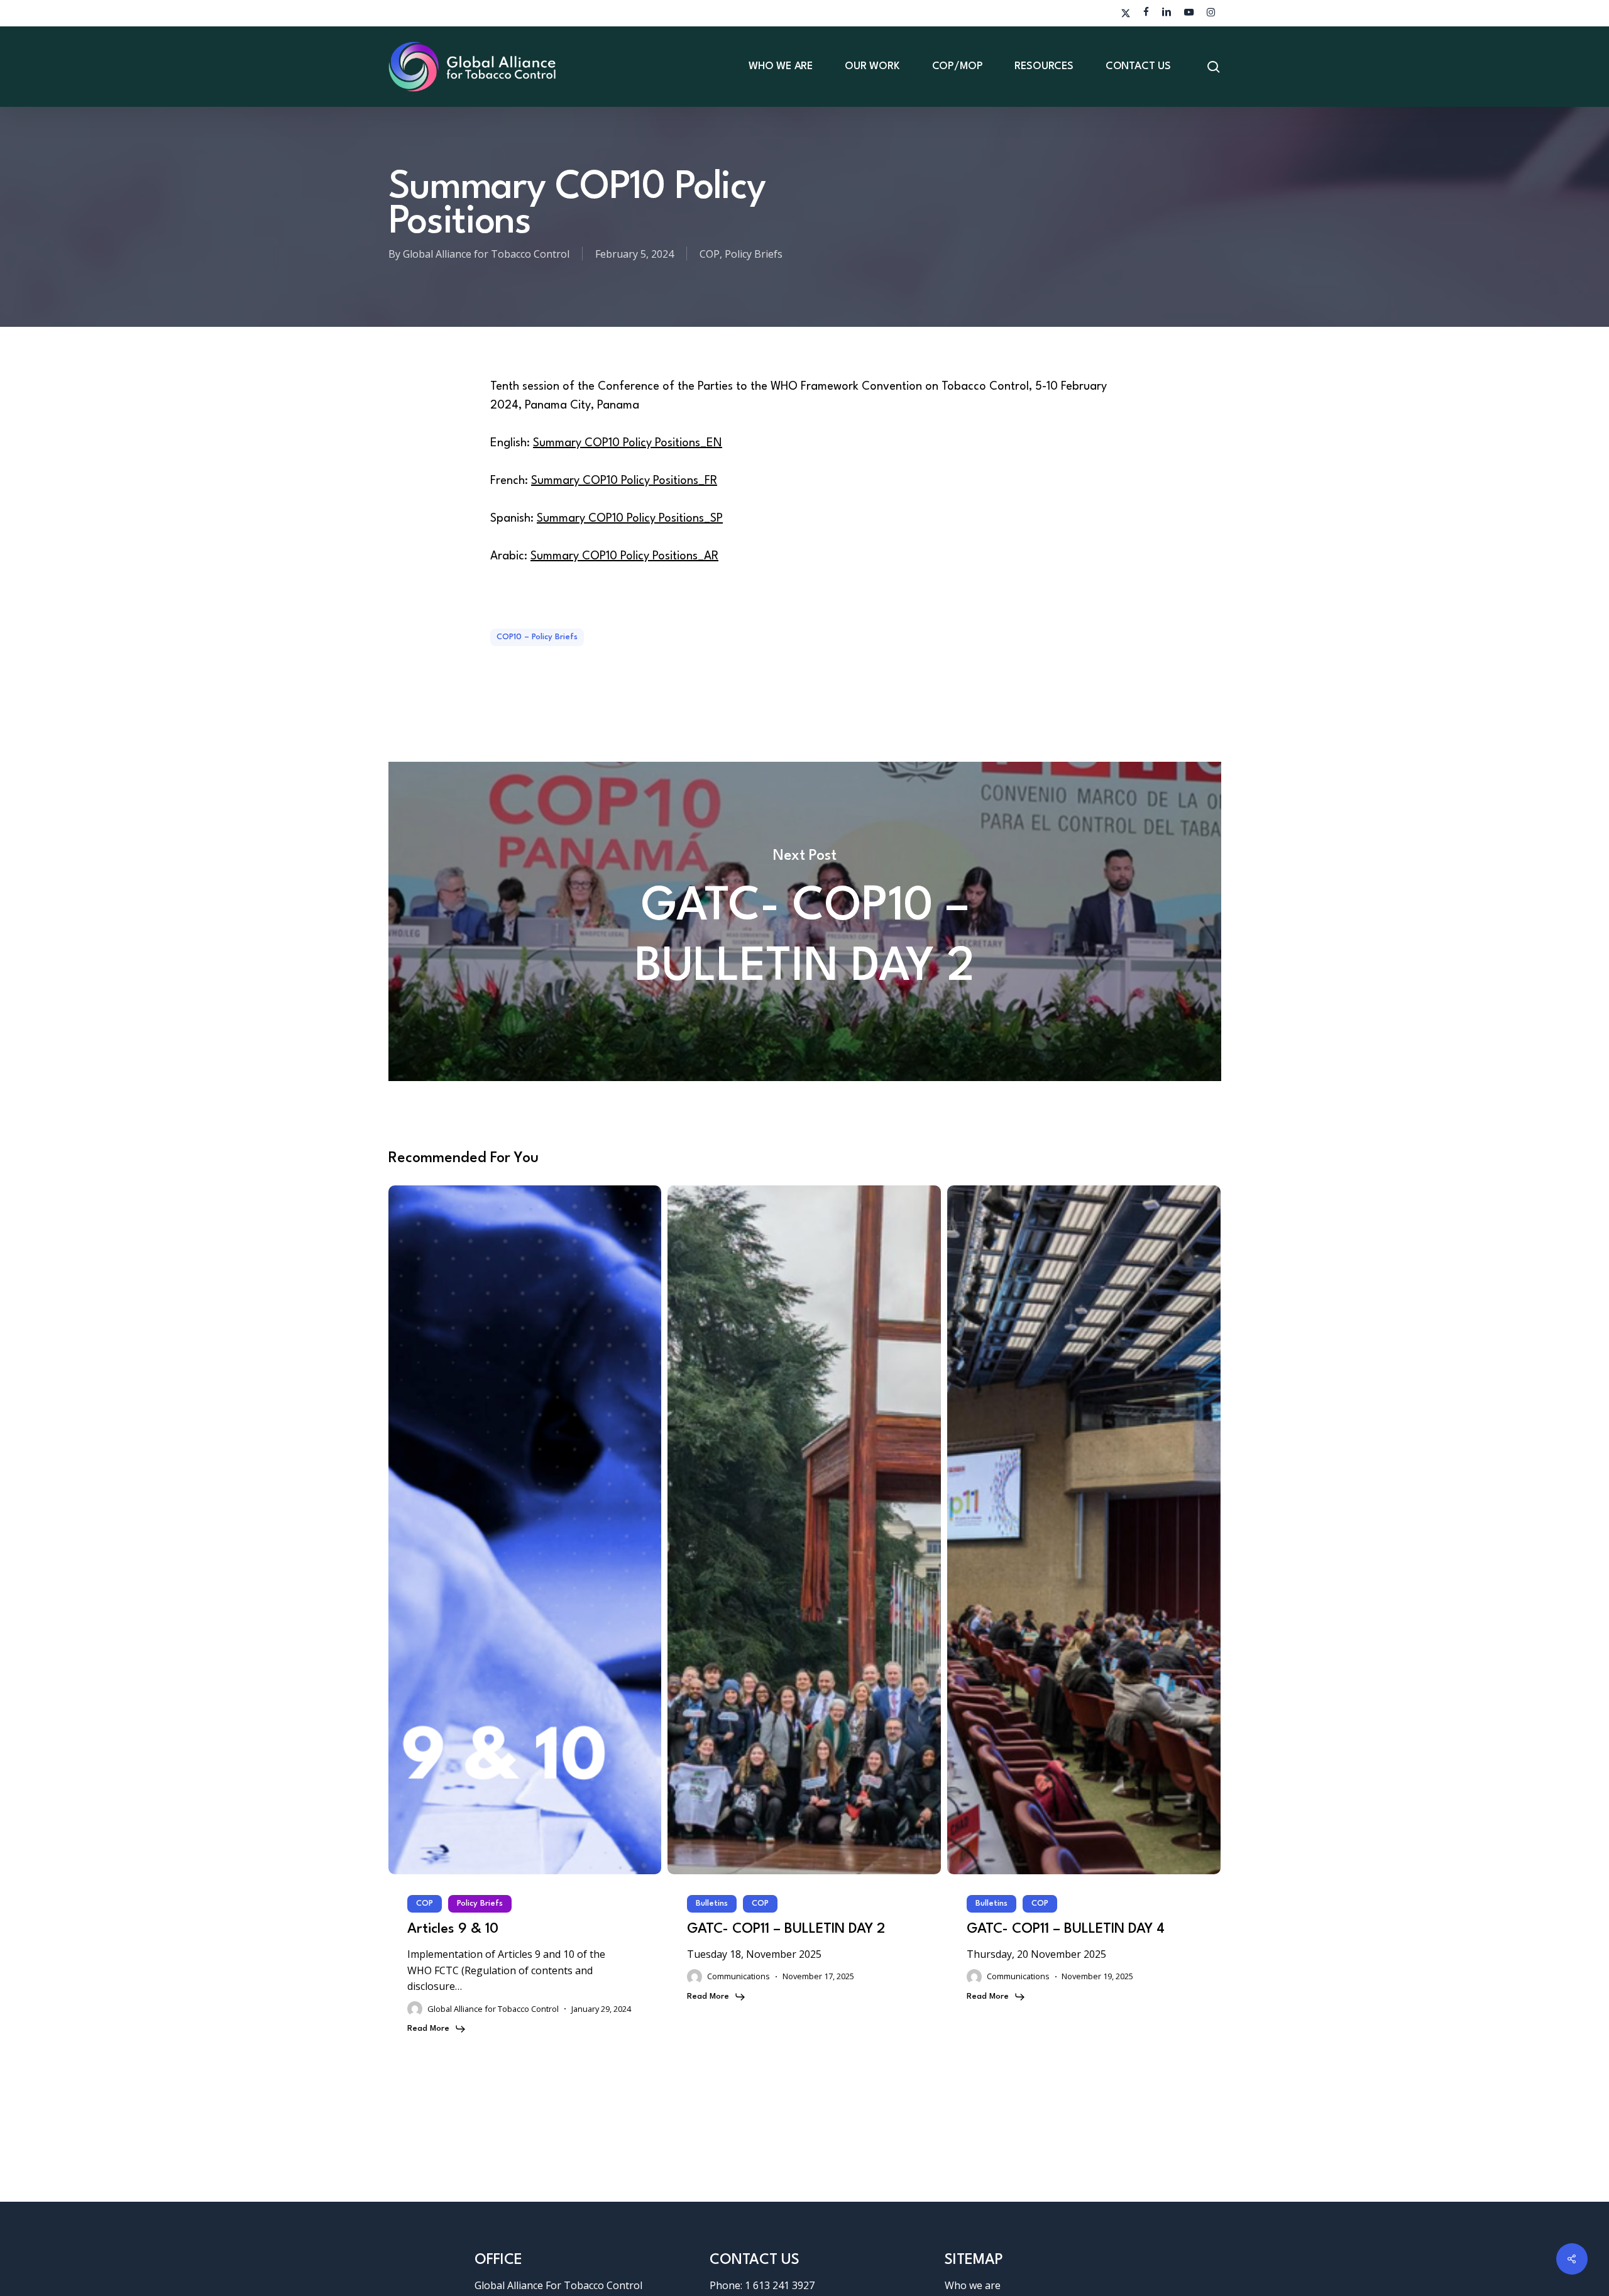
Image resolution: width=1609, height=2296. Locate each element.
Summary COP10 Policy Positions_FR (624, 481)
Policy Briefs (754, 254)
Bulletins (712, 1903)
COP (710, 254)
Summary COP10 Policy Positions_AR (624, 556)
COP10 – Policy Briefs (537, 637)
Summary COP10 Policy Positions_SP (630, 519)
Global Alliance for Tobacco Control (486, 254)
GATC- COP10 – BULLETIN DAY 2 (805, 921)
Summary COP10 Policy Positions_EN (628, 443)
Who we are (973, 2285)
